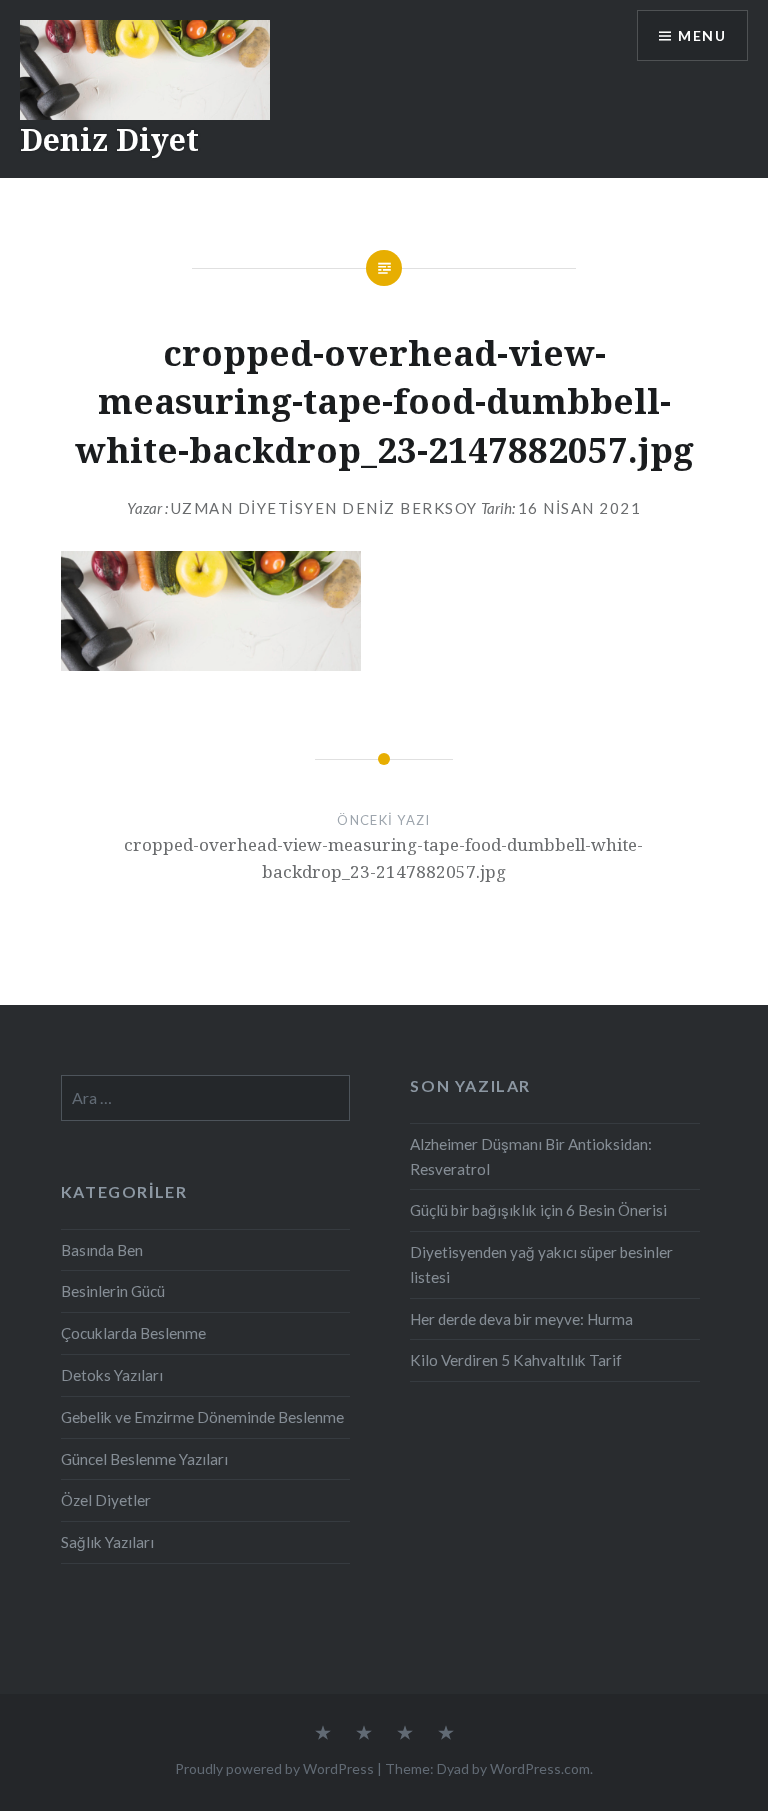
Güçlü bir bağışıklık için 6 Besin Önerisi (538, 1210)
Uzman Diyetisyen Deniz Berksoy (324, 508)
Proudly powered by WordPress (274, 1768)
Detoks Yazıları (112, 1375)
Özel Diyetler (106, 1500)
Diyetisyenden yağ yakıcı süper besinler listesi (541, 1264)
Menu (702, 35)
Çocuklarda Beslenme (133, 1333)
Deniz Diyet (109, 139)
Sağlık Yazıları (107, 1542)
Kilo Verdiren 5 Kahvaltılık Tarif (516, 1360)
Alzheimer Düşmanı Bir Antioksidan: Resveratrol (531, 1156)
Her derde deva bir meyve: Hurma (521, 1319)
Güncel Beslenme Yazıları (144, 1459)
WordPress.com (540, 1768)
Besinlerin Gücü (113, 1291)
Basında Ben (102, 1250)
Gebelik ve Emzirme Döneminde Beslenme (202, 1417)
